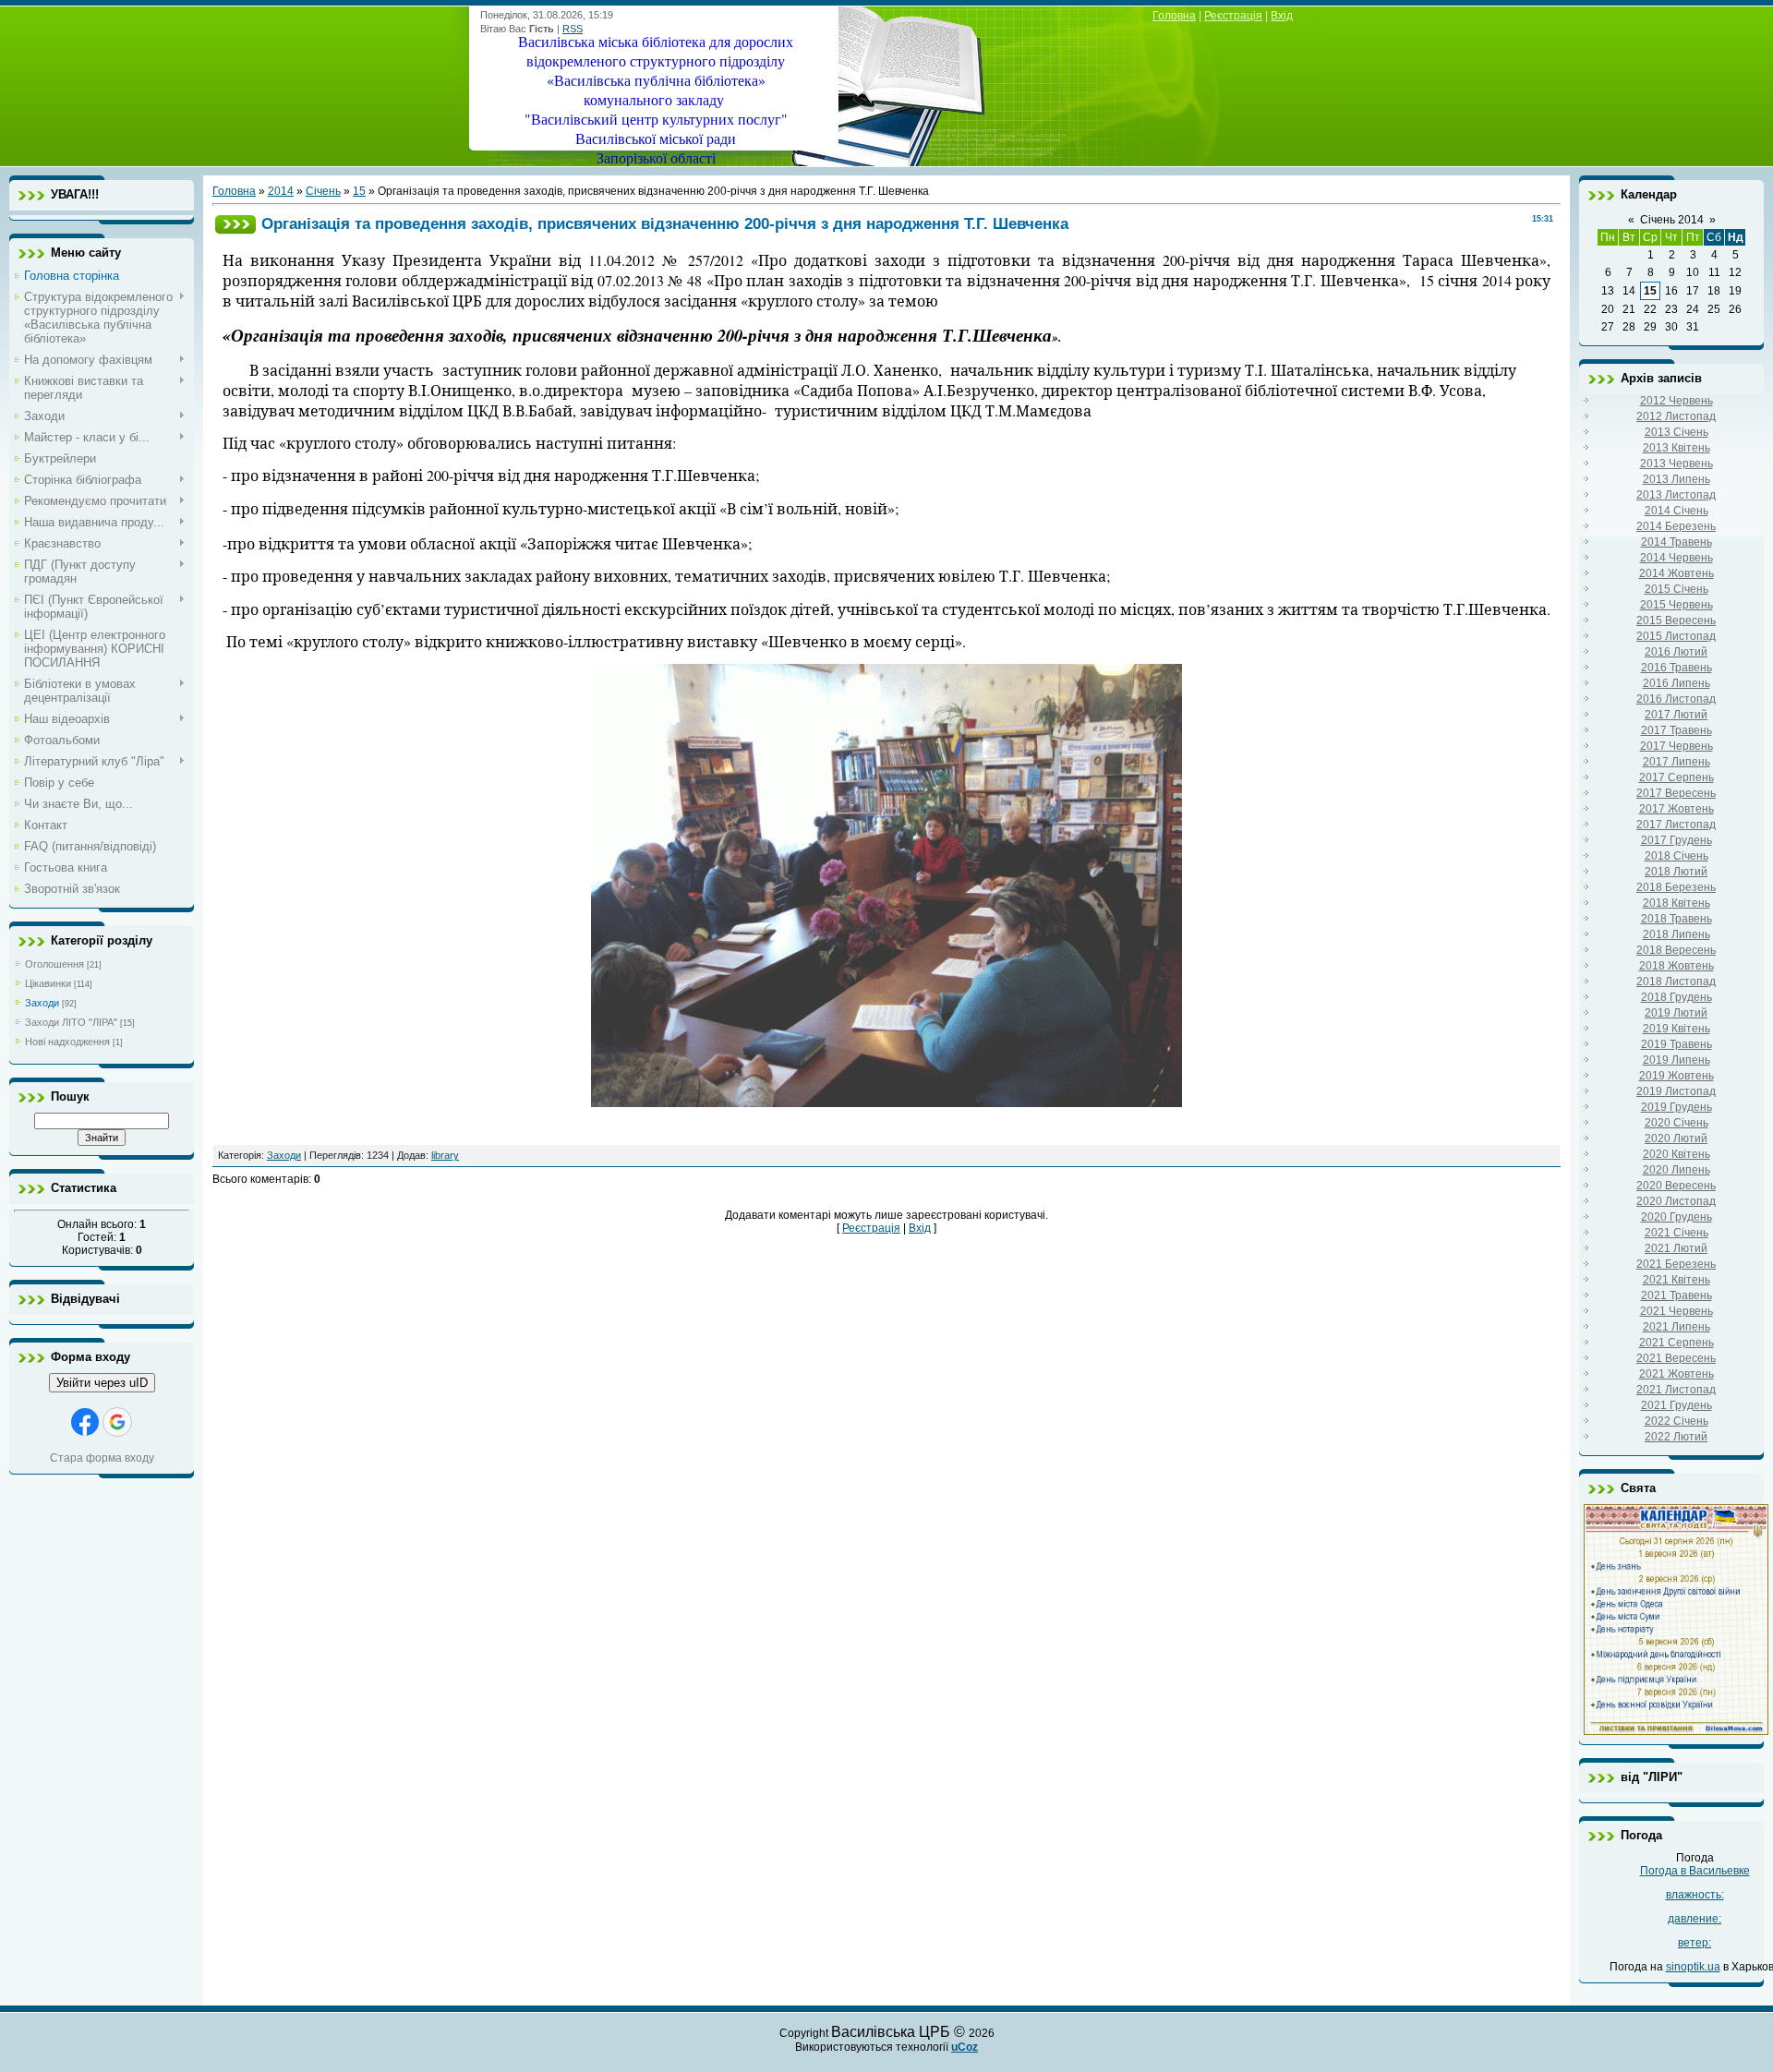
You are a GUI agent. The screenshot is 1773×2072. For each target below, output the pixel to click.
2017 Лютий (1676, 715)
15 (359, 191)
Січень (323, 191)
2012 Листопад (1676, 416)
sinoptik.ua (1693, 1967)
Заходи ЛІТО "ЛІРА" (71, 1022)
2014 (281, 191)
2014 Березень (1676, 526)
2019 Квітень (1677, 1029)
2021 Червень (1677, 1311)
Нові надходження (67, 1042)
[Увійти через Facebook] (85, 1422)
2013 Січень (1677, 432)
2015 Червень (1677, 605)
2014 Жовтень (1677, 573)
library (445, 1155)
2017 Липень (1677, 762)
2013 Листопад (1676, 495)
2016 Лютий (1676, 652)
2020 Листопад (1676, 1201)
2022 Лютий (1676, 1437)
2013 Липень (1677, 479)
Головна (1174, 16)
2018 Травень (1677, 919)
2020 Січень (1677, 1123)
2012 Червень (1677, 401)
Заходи (42, 1003)
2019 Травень (1677, 1044)
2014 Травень (1677, 542)
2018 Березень (1676, 887)
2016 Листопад (1676, 699)
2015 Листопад (1676, 636)
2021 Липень (1677, 1327)
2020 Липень (1677, 1170)
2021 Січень (1677, 1233)
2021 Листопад (1676, 1390)
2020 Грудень (1677, 1217)
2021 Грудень (1677, 1405)
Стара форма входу (102, 1458)
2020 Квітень (1677, 1154)
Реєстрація (1233, 16)
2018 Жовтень (1677, 966)
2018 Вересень (1676, 950)
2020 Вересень (1676, 1186)
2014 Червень (1677, 558)
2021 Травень (1677, 1295)
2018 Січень (1677, 856)
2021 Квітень (1677, 1280)
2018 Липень (1677, 934)
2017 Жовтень (1677, 809)
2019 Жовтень (1677, 1076)
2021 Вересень (1676, 1358)
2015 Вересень (1676, 620)
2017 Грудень (1677, 840)
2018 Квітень (1677, 903)
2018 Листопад (1676, 982)
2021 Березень (1676, 1264)
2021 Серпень (1677, 1343)
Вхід (1282, 16)
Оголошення (54, 964)
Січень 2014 (1672, 220)
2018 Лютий (1676, 872)
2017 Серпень (1677, 777)
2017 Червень (1677, 746)
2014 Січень (1677, 511)
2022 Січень (1677, 1421)
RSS (573, 29)
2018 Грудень (1677, 997)
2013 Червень (1677, 464)
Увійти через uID (102, 1383)
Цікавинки (48, 983)
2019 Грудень (1677, 1107)
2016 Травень (1677, 668)
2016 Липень (1677, 683)
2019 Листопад (1676, 1091)
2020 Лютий (1676, 1138)
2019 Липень (1677, 1060)
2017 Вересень (1676, 793)
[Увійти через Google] (117, 1422)
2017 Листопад (1676, 825)
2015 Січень (1677, 589)
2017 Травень (1677, 730)
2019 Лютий (1676, 1013)
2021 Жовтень (1677, 1374)
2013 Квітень (1677, 448)
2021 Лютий (1676, 1248)
